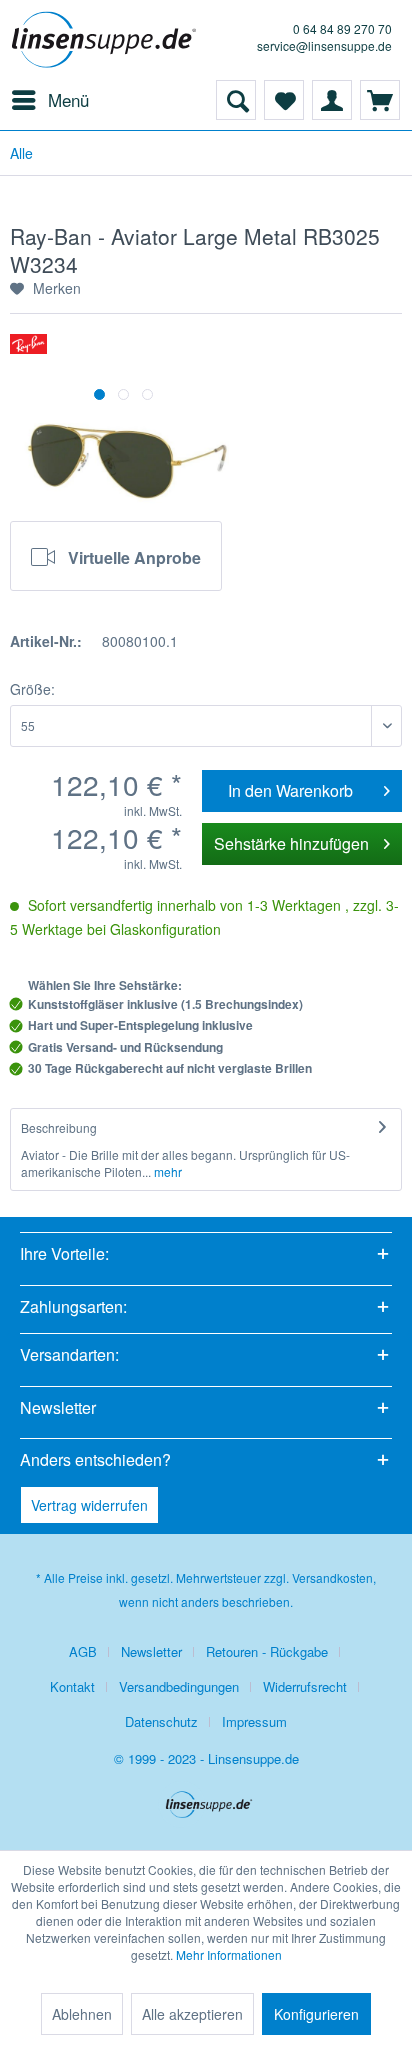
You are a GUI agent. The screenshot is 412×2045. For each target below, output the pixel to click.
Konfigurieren (316, 2014)
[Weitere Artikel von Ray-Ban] (28, 351)
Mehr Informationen (229, 1954)
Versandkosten (332, 1577)
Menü (68, 99)
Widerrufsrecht (305, 1686)
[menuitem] (49, 100)
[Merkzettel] (284, 100)
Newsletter (151, 1651)
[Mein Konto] (332, 100)
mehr (166, 1171)
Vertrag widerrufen (89, 1505)
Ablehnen (82, 2014)
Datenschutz (161, 1721)
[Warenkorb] (380, 100)
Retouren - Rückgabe (267, 1651)
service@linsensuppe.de (324, 45)
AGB (83, 1651)
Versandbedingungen (179, 1686)
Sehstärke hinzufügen (291, 843)
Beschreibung (59, 1127)
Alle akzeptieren (192, 2014)
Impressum (254, 1721)
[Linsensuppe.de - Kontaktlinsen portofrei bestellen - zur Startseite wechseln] (107, 40)
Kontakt (72, 1686)
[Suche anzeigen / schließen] (236, 100)
